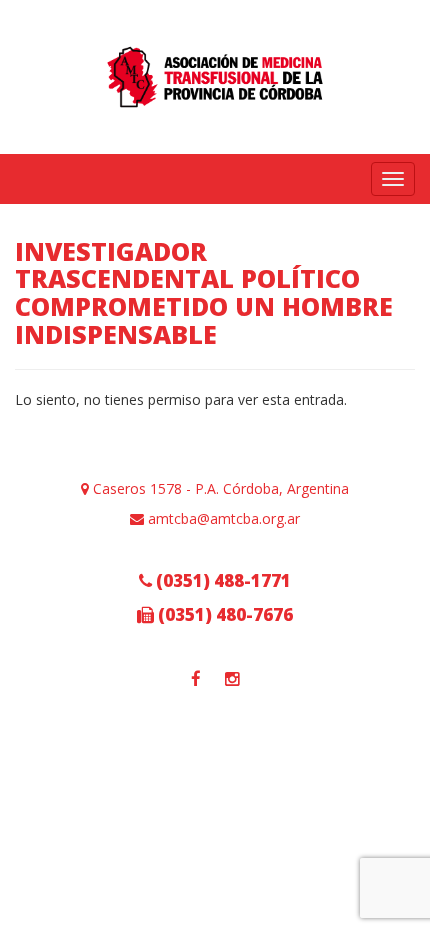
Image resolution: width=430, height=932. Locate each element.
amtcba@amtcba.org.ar (222, 518)
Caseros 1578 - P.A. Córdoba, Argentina (219, 488)
